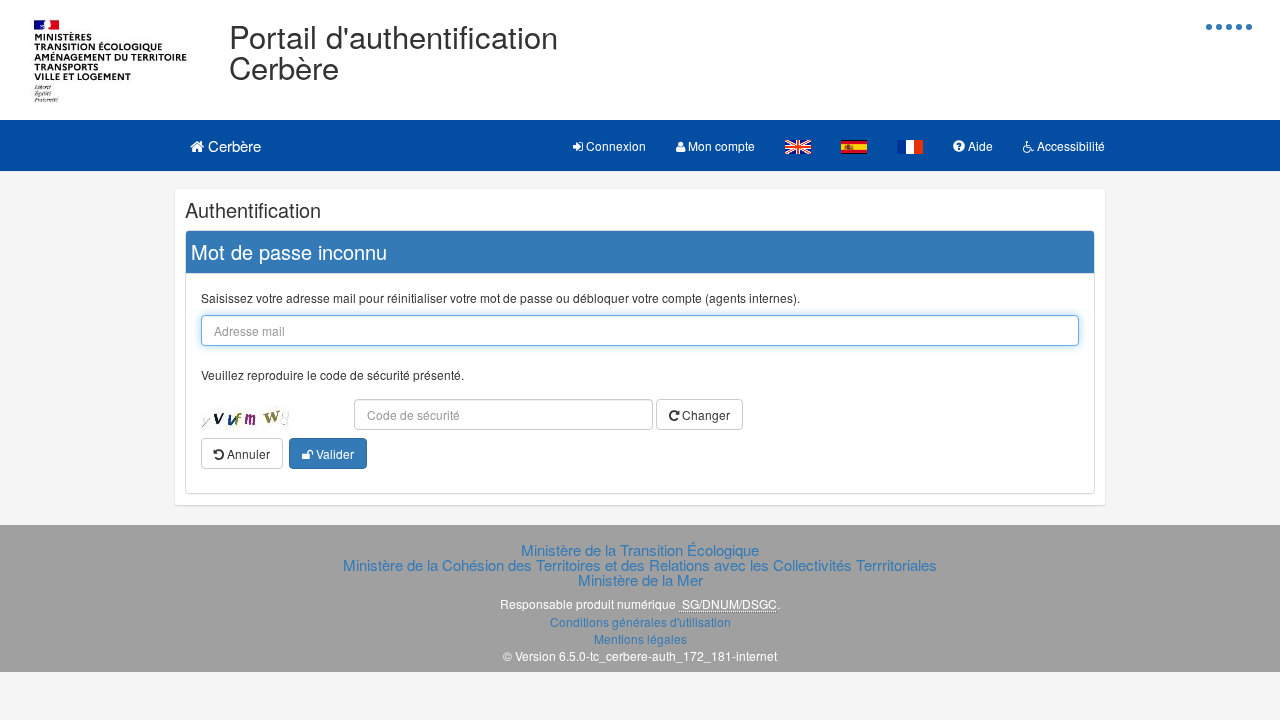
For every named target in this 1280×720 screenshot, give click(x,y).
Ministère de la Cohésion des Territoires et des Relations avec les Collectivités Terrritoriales (640, 564)
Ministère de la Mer (640, 579)
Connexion (614, 145)
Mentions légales (640, 638)
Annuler (247, 453)
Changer (704, 414)
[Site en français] (910, 145)
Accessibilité (1069, 145)
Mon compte (720, 145)
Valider (333, 453)
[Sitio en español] (854, 145)
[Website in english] (798, 145)
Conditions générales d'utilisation (640, 621)
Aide (979, 145)
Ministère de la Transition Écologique (640, 549)
